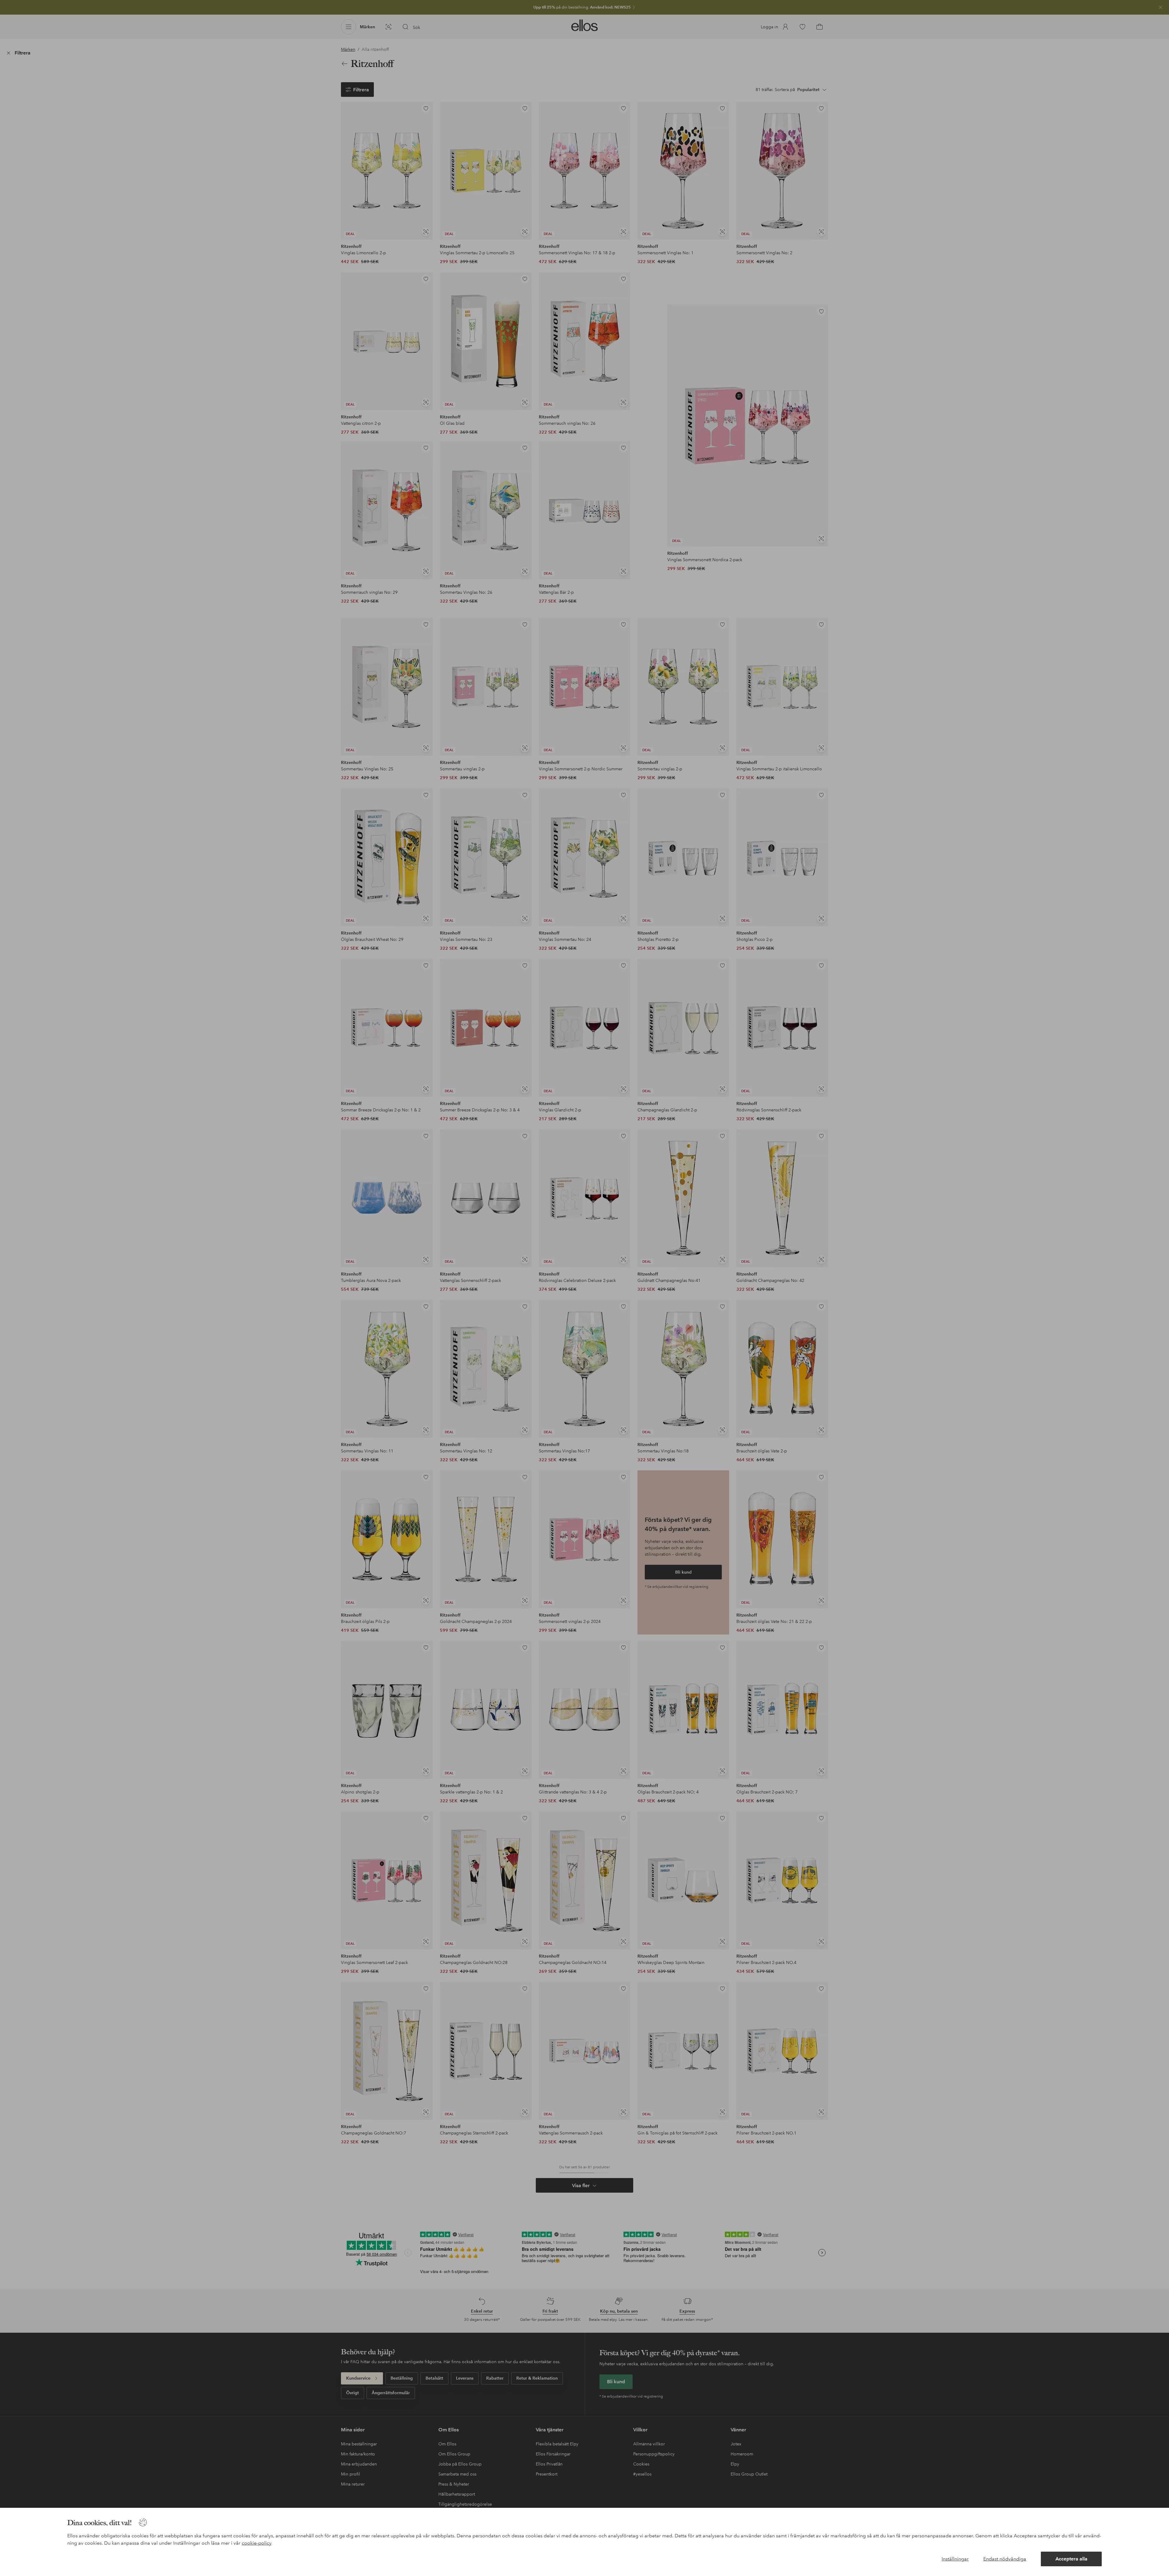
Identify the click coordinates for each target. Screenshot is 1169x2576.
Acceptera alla (1071, 2559)
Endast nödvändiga (1005, 2559)
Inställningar (955, 2559)
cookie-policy (257, 2543)
